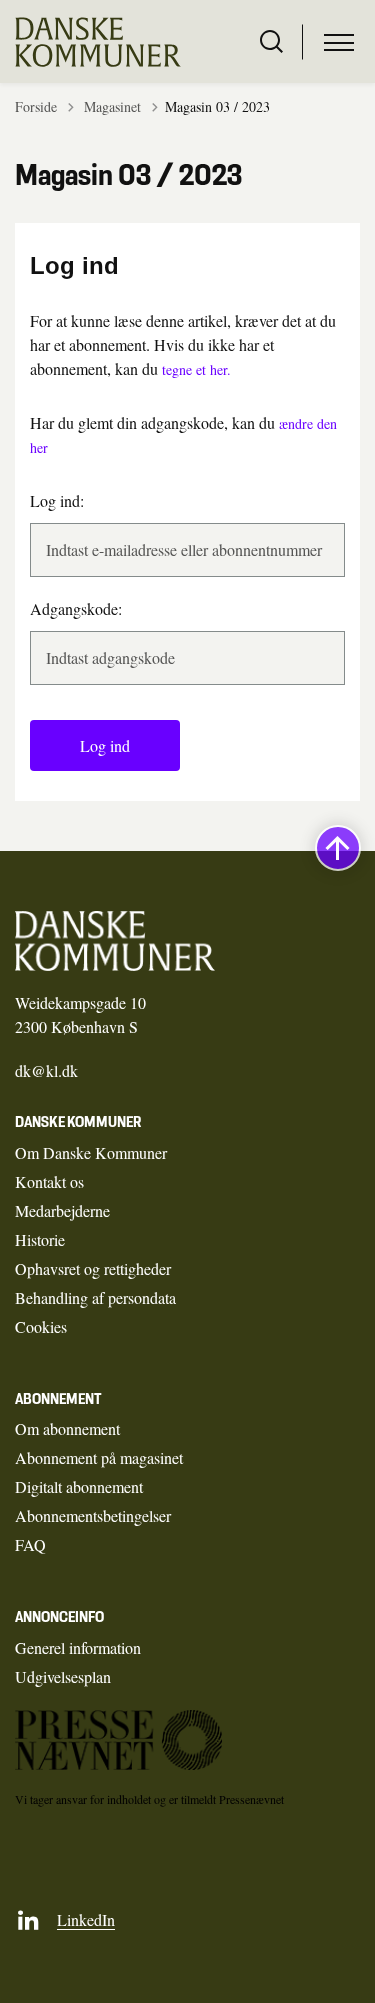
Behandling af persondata (95, 1297)
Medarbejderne (62, 1210)
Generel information (78, 1647)
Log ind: (57, 500)
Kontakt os (49, 1181)
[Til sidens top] (338, 848)
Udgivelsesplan (63, 1676)
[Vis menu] (339, 42)
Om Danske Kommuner (91, 1152)
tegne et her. (196, 369)
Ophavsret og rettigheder (93, 1268)
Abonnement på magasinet (99, 1457)
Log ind (105, 745)
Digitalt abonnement (79, 1486)
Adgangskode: (76, 608)
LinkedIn (86, 1919)
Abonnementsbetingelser (93, 1515)
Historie (40, 1239)
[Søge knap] (271, 42)
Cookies (41, 1326)
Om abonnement (67, 1428)
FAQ (30, 1544)
